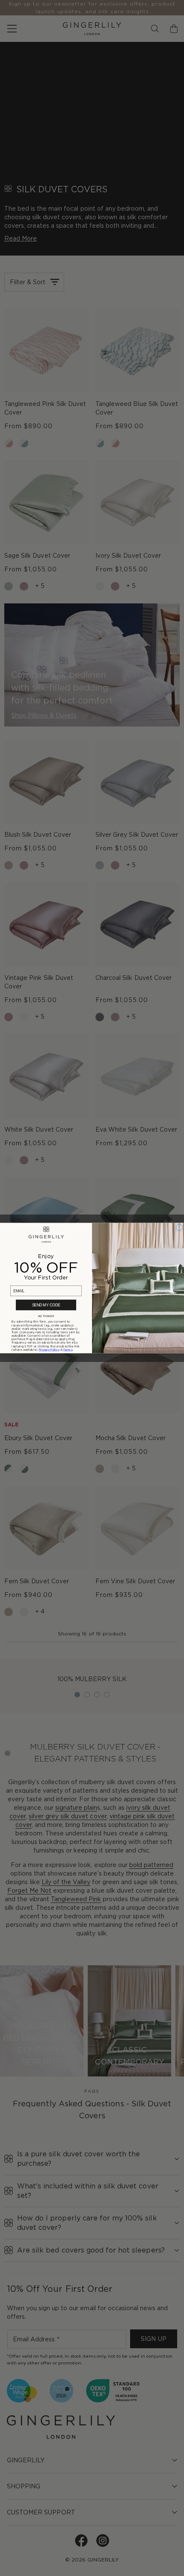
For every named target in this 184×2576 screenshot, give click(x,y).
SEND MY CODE (46, 1305)
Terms (68, 1350)
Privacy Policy (49, 1350)
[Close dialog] (180, 1228)
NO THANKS (46, 1316)
